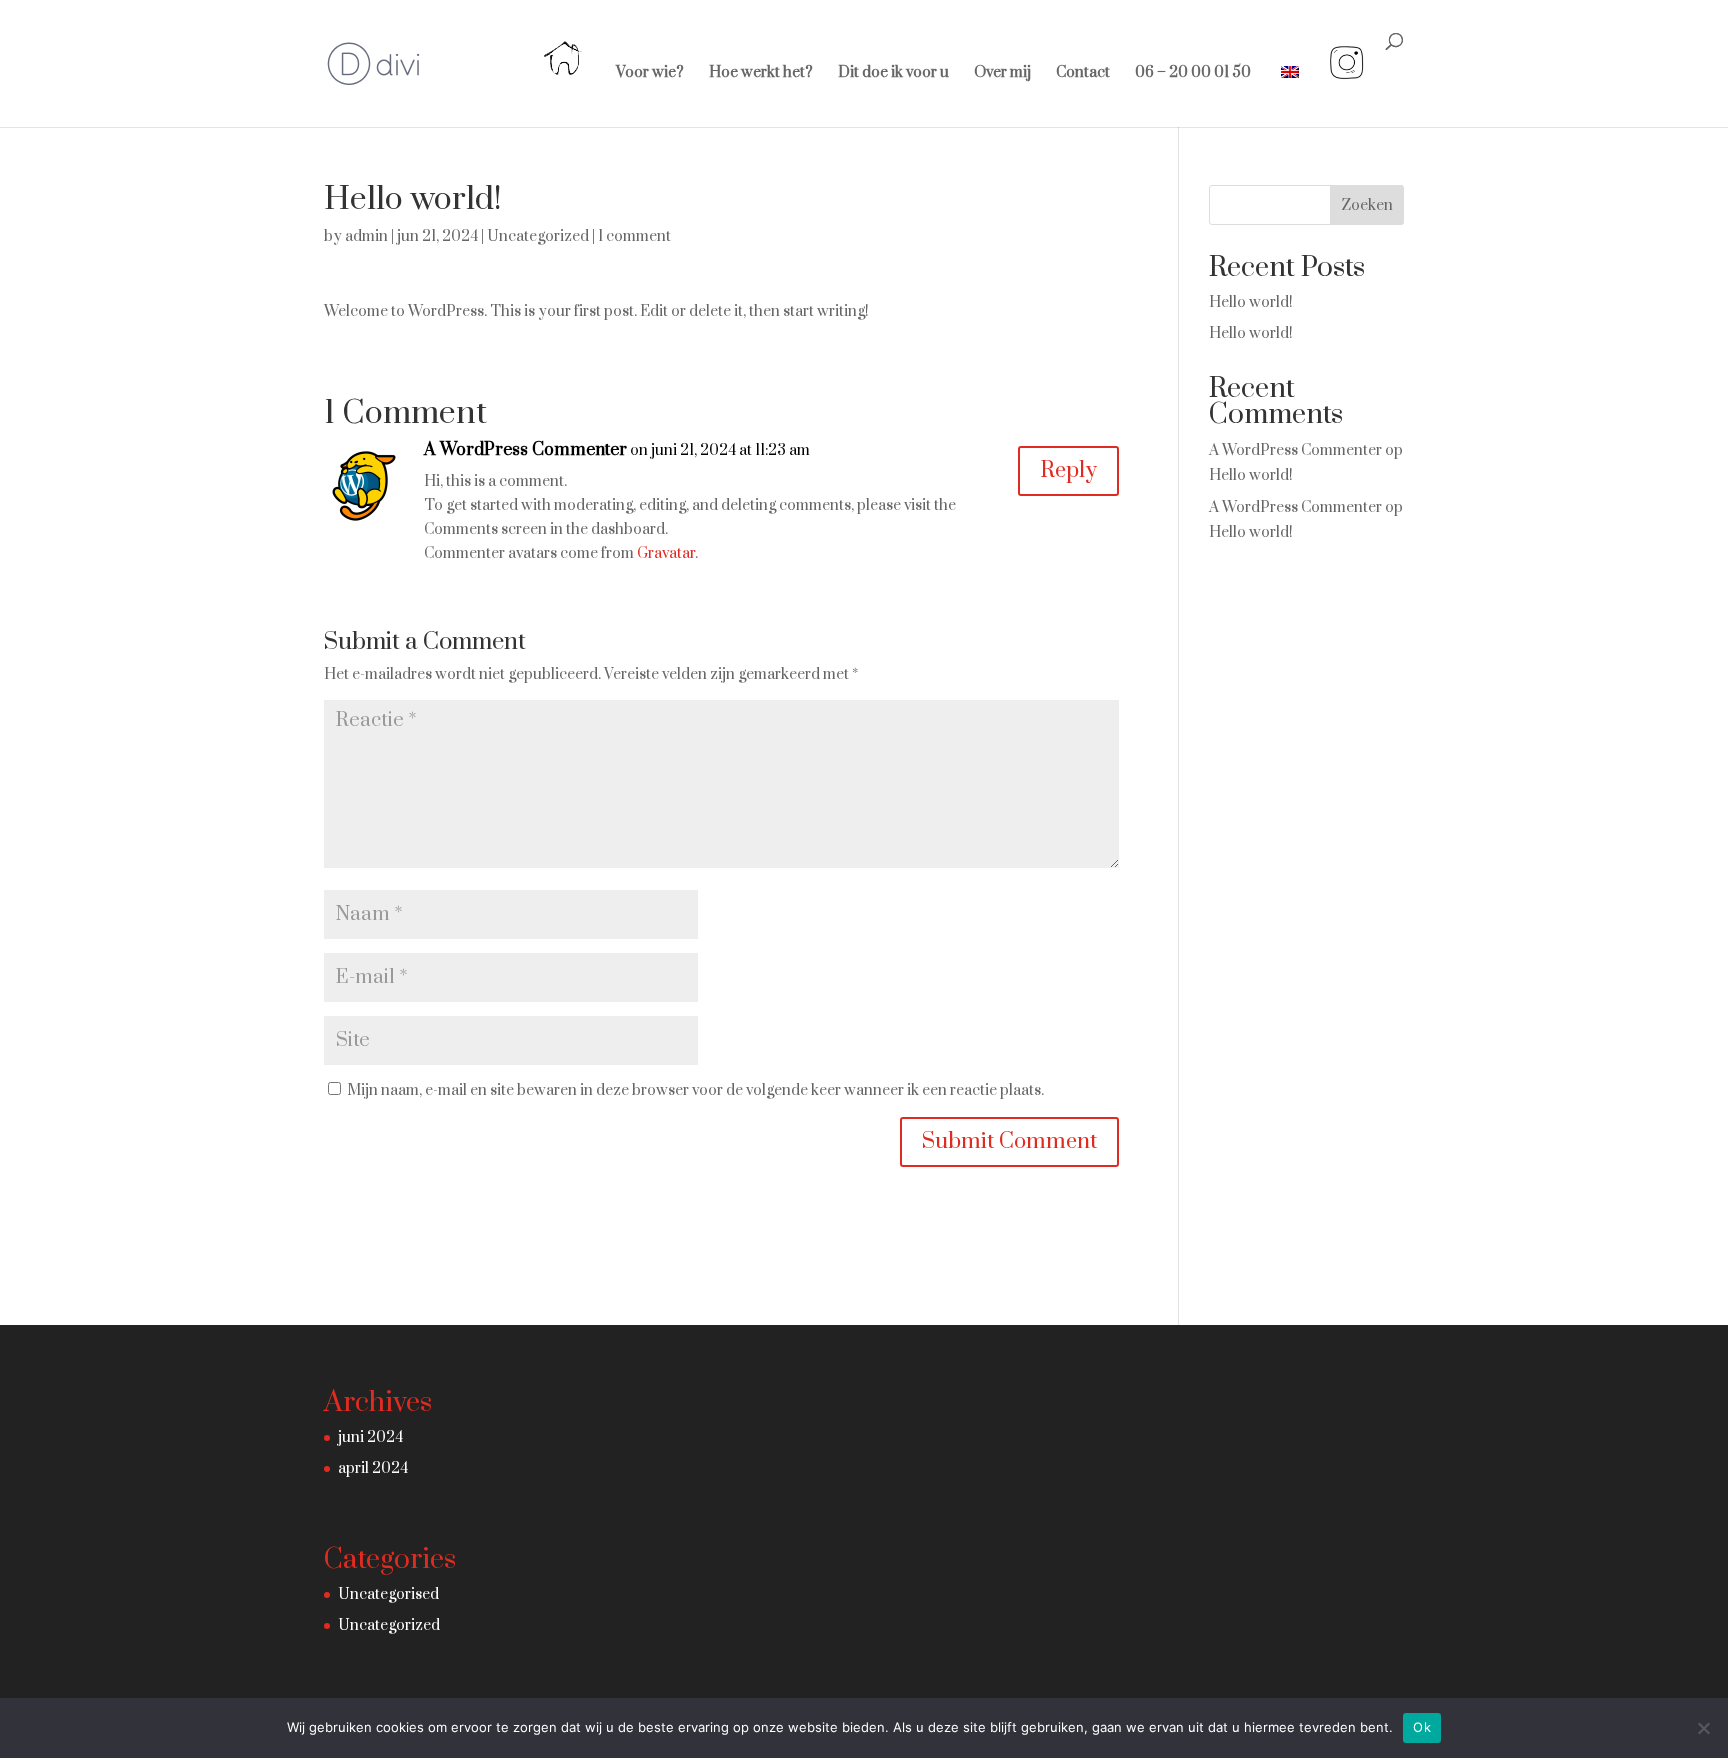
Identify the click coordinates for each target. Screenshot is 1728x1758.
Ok (1422, 1727)
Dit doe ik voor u (893, 74)
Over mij (1002, 74)
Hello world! (1251, 302)
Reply (1068, 470)
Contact (1083, 74)
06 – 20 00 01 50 (1193, 74)
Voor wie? (650, 74)
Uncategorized (538, 236)
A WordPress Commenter (525, 450)
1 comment (634, 236)
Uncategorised (388, 1594)
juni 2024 (370, 1437)
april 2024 (373, 1468)
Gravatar (666, 553)
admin (366, 236)
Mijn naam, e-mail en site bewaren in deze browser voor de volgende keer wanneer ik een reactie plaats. (695, 1090)
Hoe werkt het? (761, 74)
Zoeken (1367, 205)
